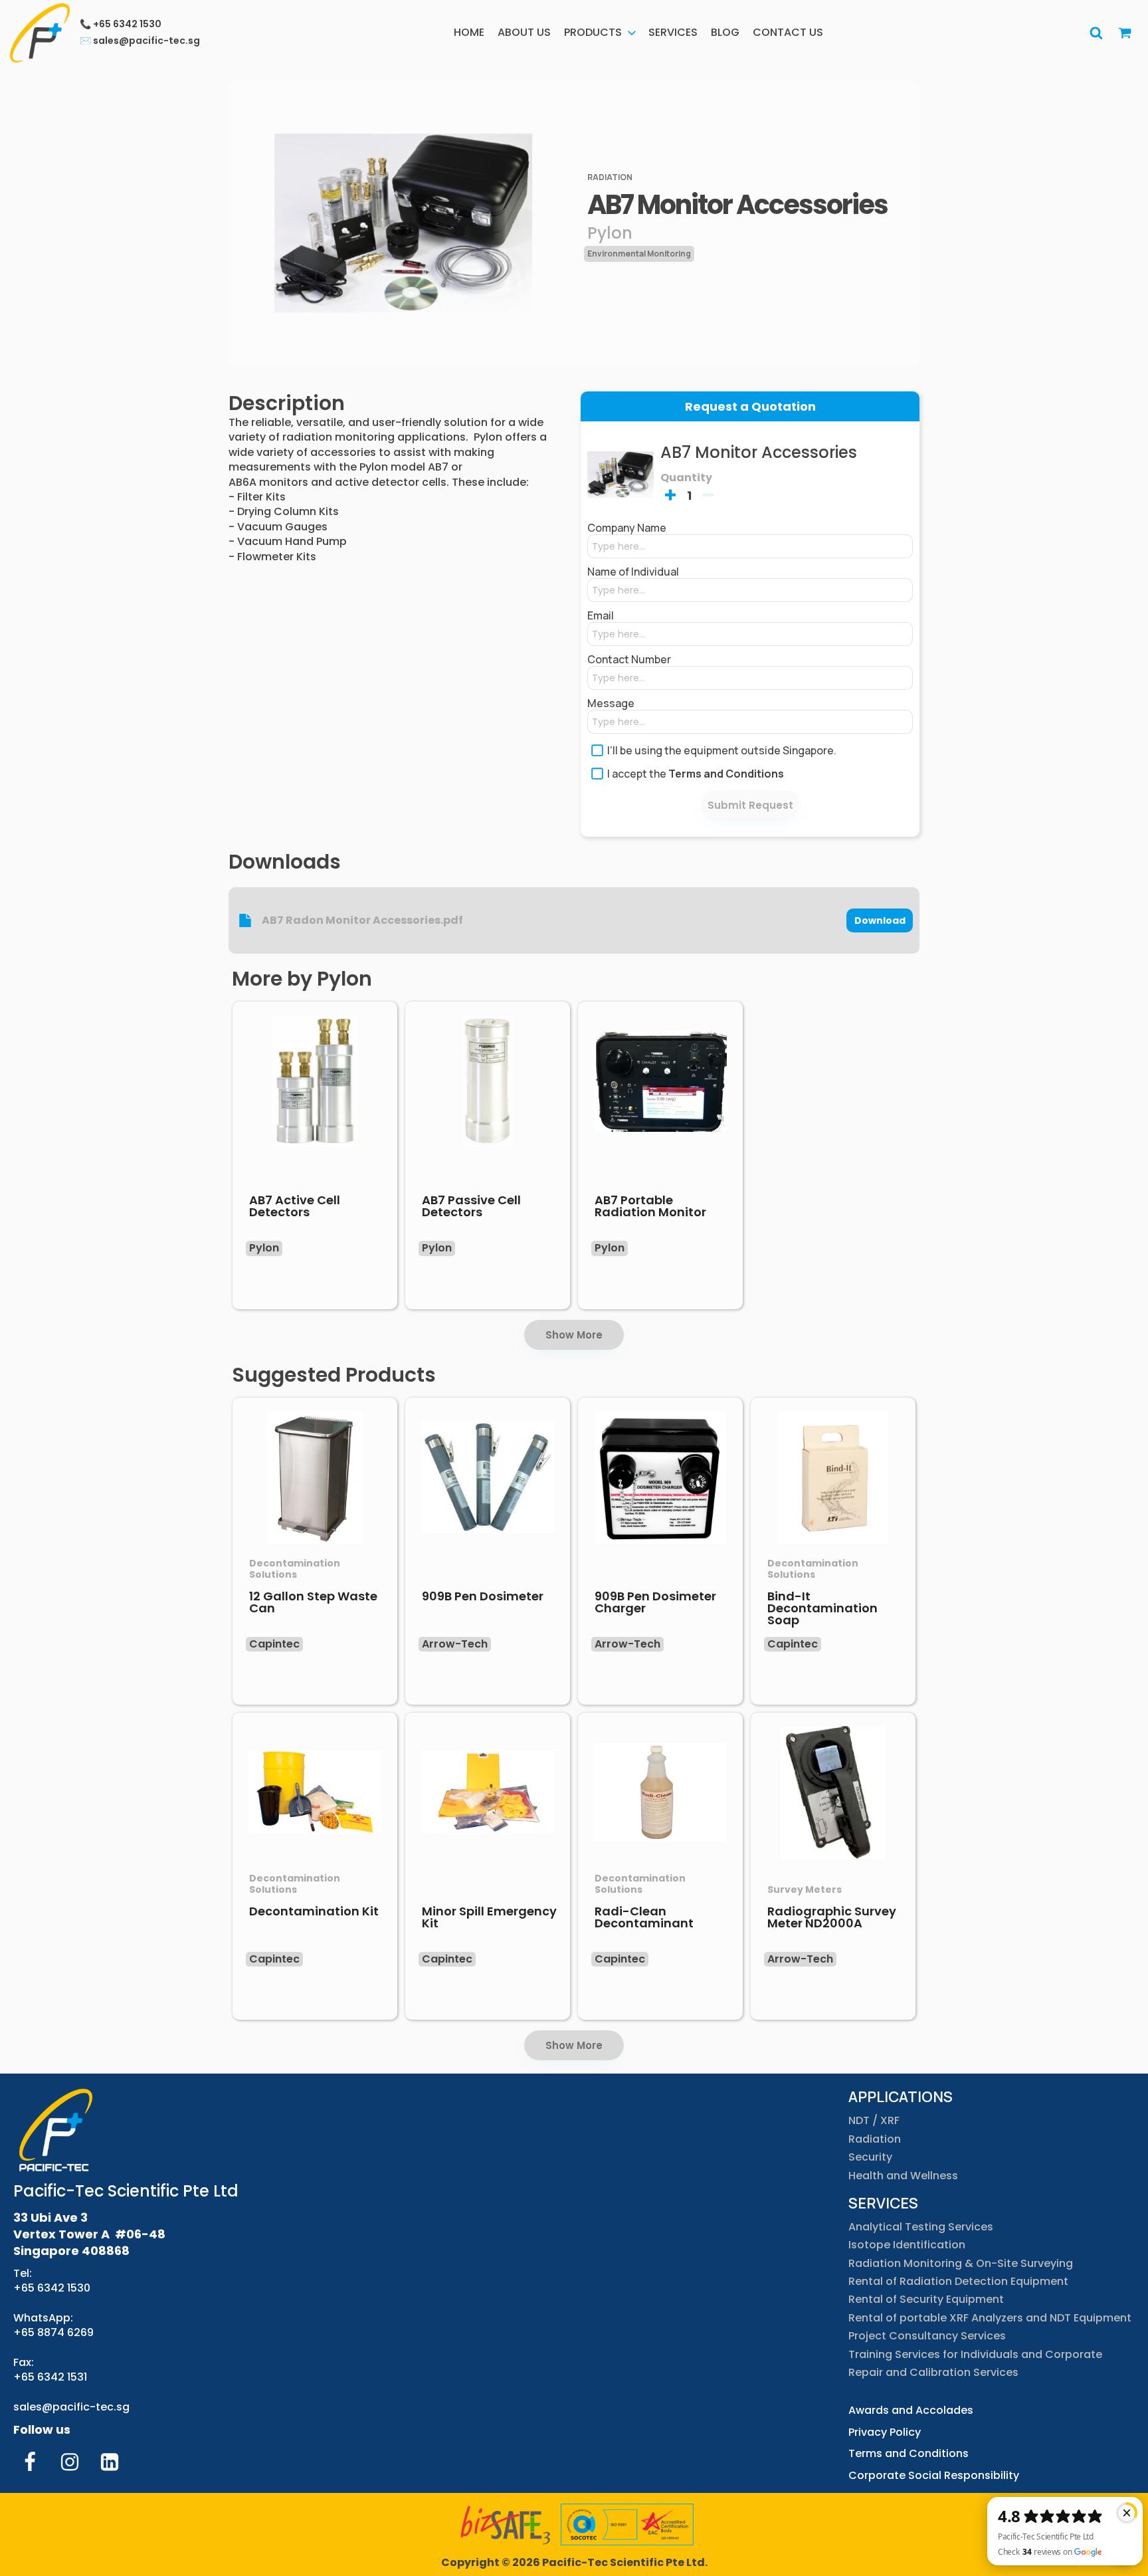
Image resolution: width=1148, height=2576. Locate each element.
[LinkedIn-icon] (110, 2462)
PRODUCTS (593, 32)
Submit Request (750, 805)
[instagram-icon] (70, 2462)
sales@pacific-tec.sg (71, 2407)
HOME (469, 32)
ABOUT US (524, 32)
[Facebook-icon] (30, 2462)
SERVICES (673, 32)
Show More (574, 1335)
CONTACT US (788, 32)
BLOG (725, 32)
